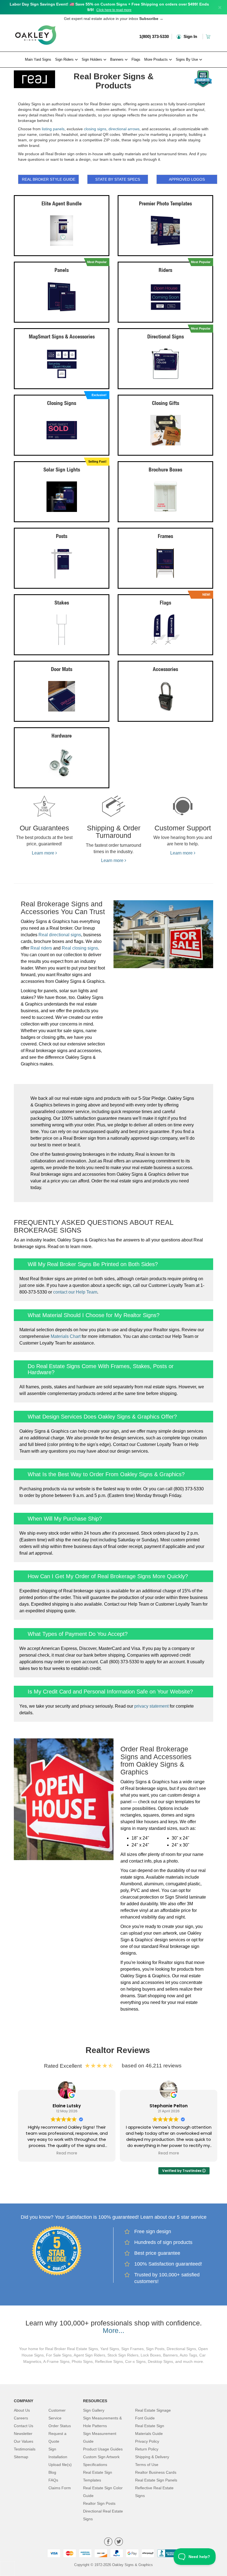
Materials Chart (66, 1336)
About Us (22, 2410)
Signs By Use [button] (187, 59)
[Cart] (209, 36)
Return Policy (147, 2449)
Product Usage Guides (103, 2449)
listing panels (53, 129)
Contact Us (24, 2426)
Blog (52, 2472)
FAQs (53, 2480)
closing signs (95, 129)
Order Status (60, 2426)
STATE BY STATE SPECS (118, 179)
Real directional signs (60, 935)
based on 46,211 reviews (152, 2066)
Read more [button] (67, 2153)
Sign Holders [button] (92, 59)
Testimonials (25, 2449)
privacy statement (151, 1706)
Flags (136, 59)
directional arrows (124, 129)
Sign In (190, 36)
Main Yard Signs (38, 59)
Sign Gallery (94, 2410)
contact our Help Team (75, 1292)
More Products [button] (157, 59)
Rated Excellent (64, 2066)
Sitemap (21, 2457)
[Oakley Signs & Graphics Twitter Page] (119, 2542)
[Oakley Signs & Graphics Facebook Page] (108, 2542)
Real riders (41, 948)
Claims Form (60, 2488)
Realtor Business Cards (156, 2472)
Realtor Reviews (118, 2050)
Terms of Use (147, 2465)
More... (114, 2330)
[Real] (36, 78)
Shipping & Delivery (152, 2457)
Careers (21, 2418)
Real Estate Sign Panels (156, 2480)
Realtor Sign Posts (99, 2503)
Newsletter (23, 2434)
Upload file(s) (60, 2465)
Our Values (24, 2441)
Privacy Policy (147, 2441)
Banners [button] (117, 59)
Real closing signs (80, 948)
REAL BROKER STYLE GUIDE (49, 179)
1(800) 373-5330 (154, 36)
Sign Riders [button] (65, 59)
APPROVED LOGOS (187, 179)
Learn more (44, 853)
